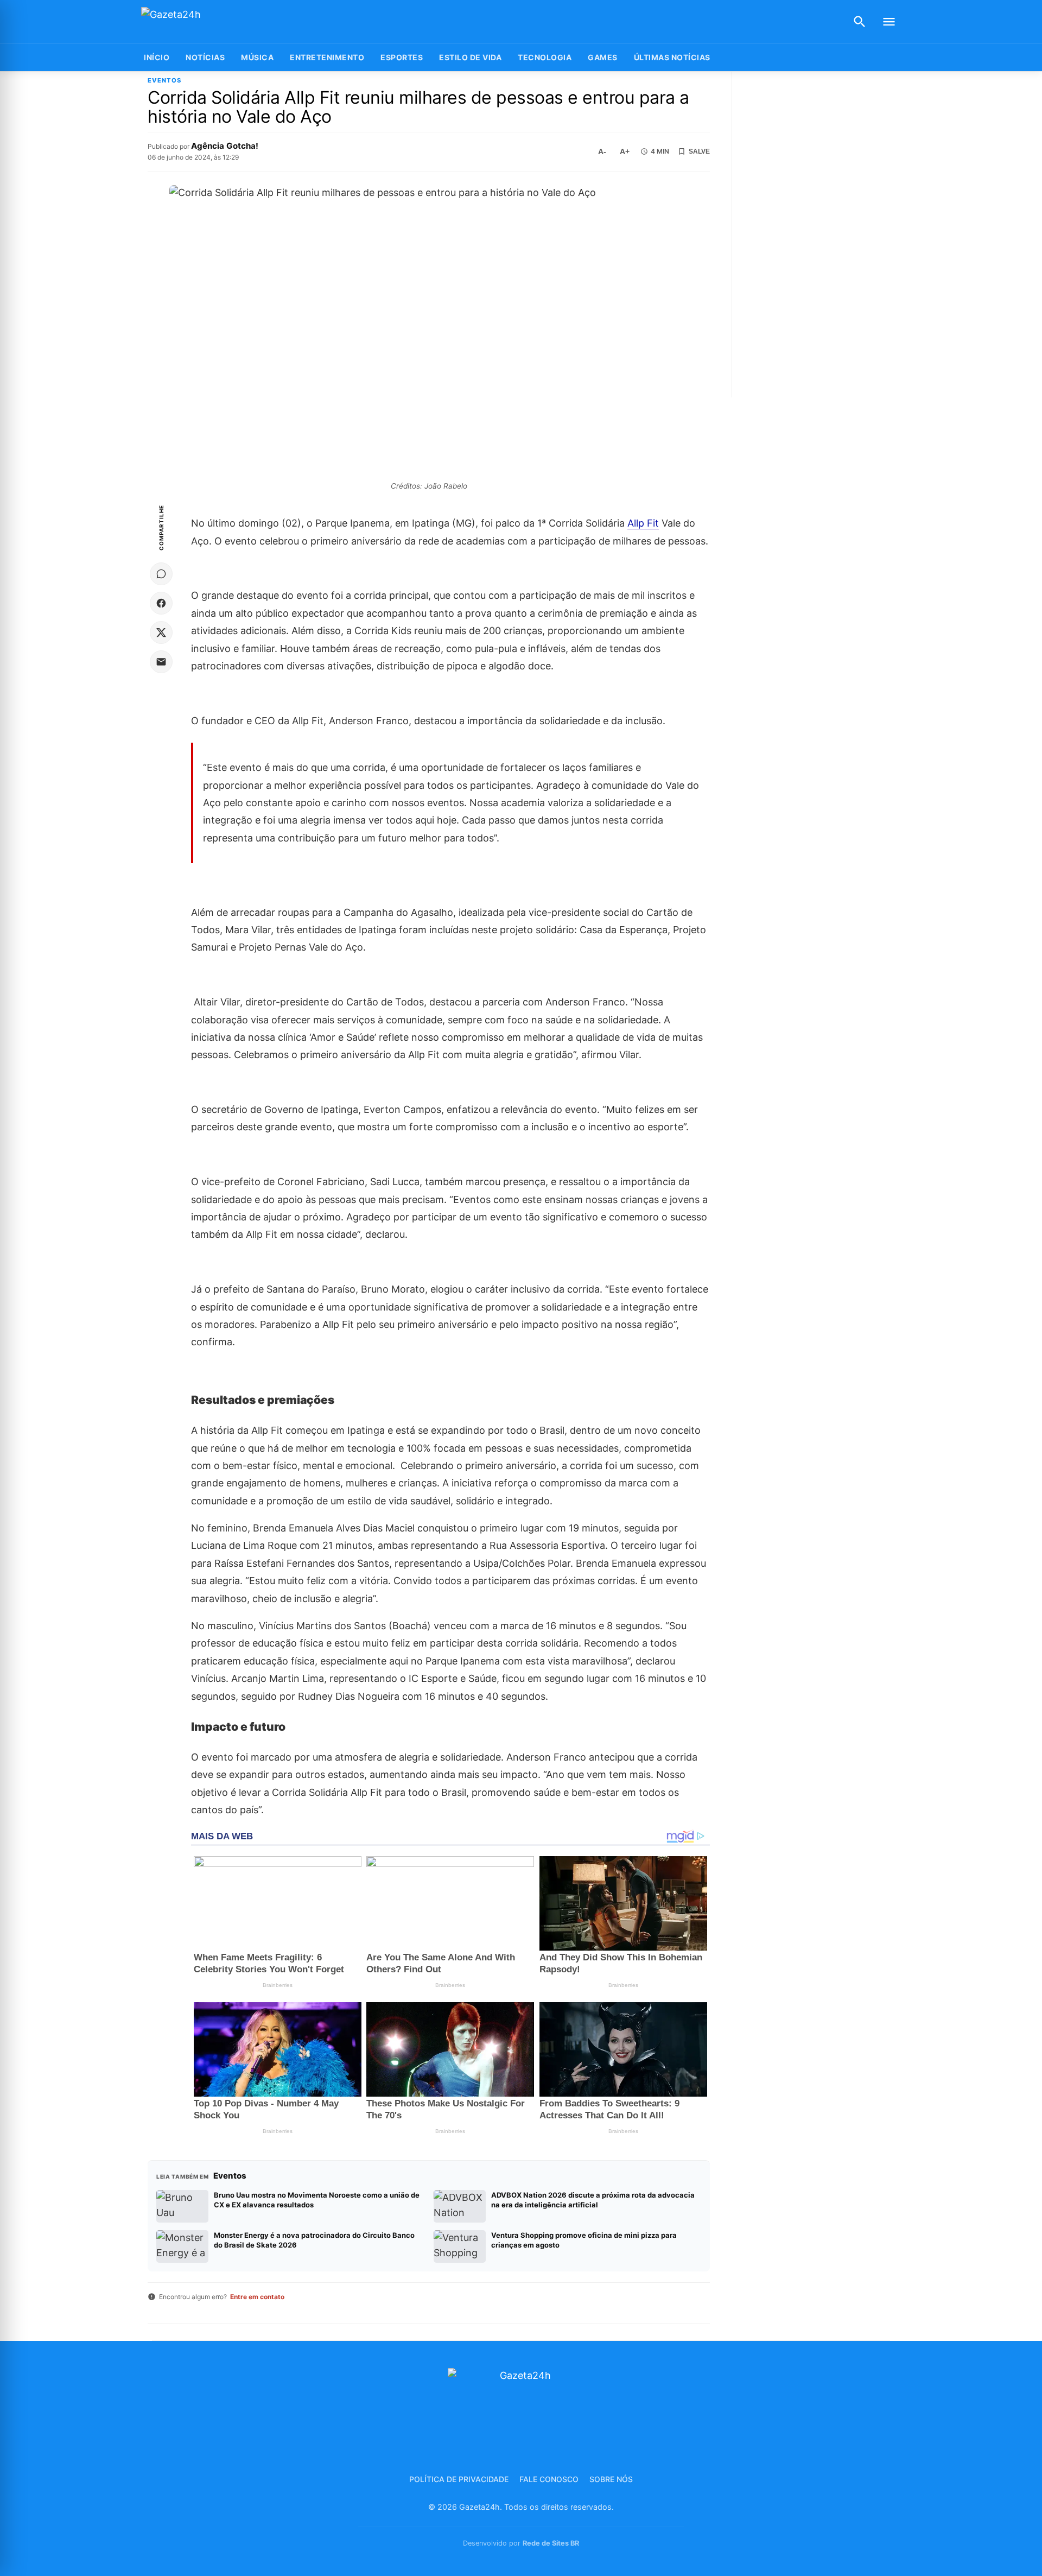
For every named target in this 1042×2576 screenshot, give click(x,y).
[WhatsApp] (161, 574)
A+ (625, 151)
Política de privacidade (459, 2479)
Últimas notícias (672, 57)
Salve (699, 151)
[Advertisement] (821, 235)
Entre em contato (257, 2297)
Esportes (402, 57)
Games (603, 57)
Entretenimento (327, 57)
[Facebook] (161, 603)
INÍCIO (157, 57)
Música (257, 57)
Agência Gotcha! (225, 146)
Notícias (205, 57)
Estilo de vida (470, 57)
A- (602, 151)
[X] (161, 632)
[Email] (161, 662)
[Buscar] (860, 22)
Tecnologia (545, 57)
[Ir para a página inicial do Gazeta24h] (209, 22)
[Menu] (889, 22)
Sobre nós (611, 2479)
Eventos (164, 81)
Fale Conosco (549, 2479)
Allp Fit (643, 523)
